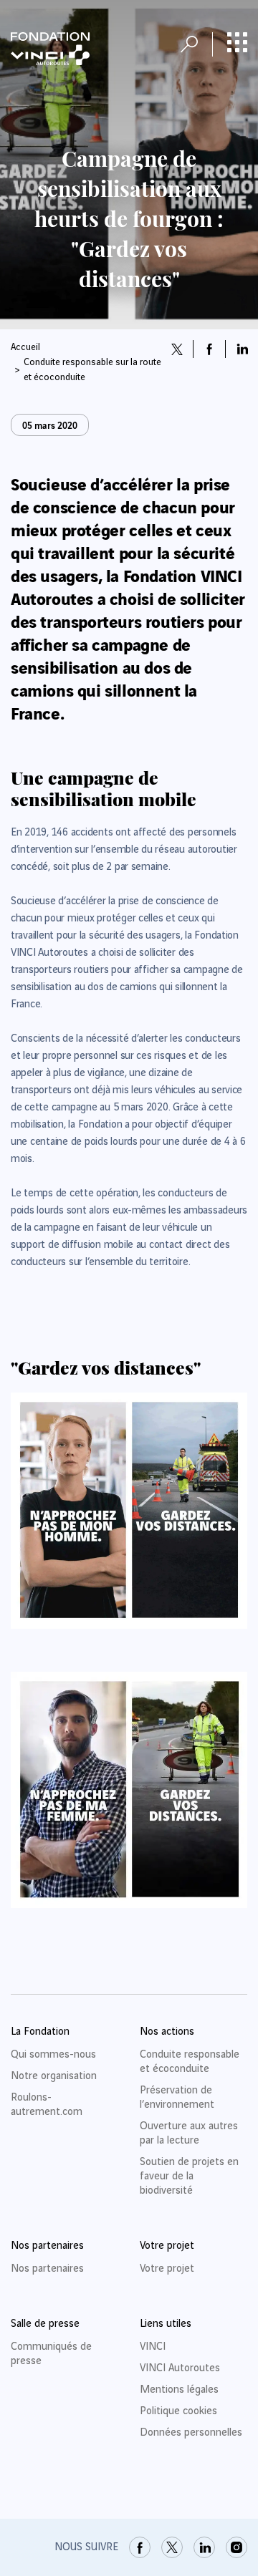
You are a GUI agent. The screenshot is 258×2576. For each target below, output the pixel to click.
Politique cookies (178, 2411)
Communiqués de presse (51, 2354)
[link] (140, 2547)
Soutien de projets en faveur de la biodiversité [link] (189, 2176)
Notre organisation (54, 2076)
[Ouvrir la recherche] (189, 44)
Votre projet (167, 2269)
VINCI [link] (153, 2347)
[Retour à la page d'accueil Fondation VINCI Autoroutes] (50, 49)
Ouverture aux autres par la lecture (189, 2134)
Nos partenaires (47, 2269)
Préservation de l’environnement (177, 2098)
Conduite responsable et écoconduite (190, 2062)
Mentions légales (179, 2390)
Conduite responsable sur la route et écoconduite (92, 370)
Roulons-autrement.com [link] (47, 2105)
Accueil (25, 347)
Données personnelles (191, 2433)
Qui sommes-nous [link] (53, 2055)
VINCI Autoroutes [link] (180, 2368)
